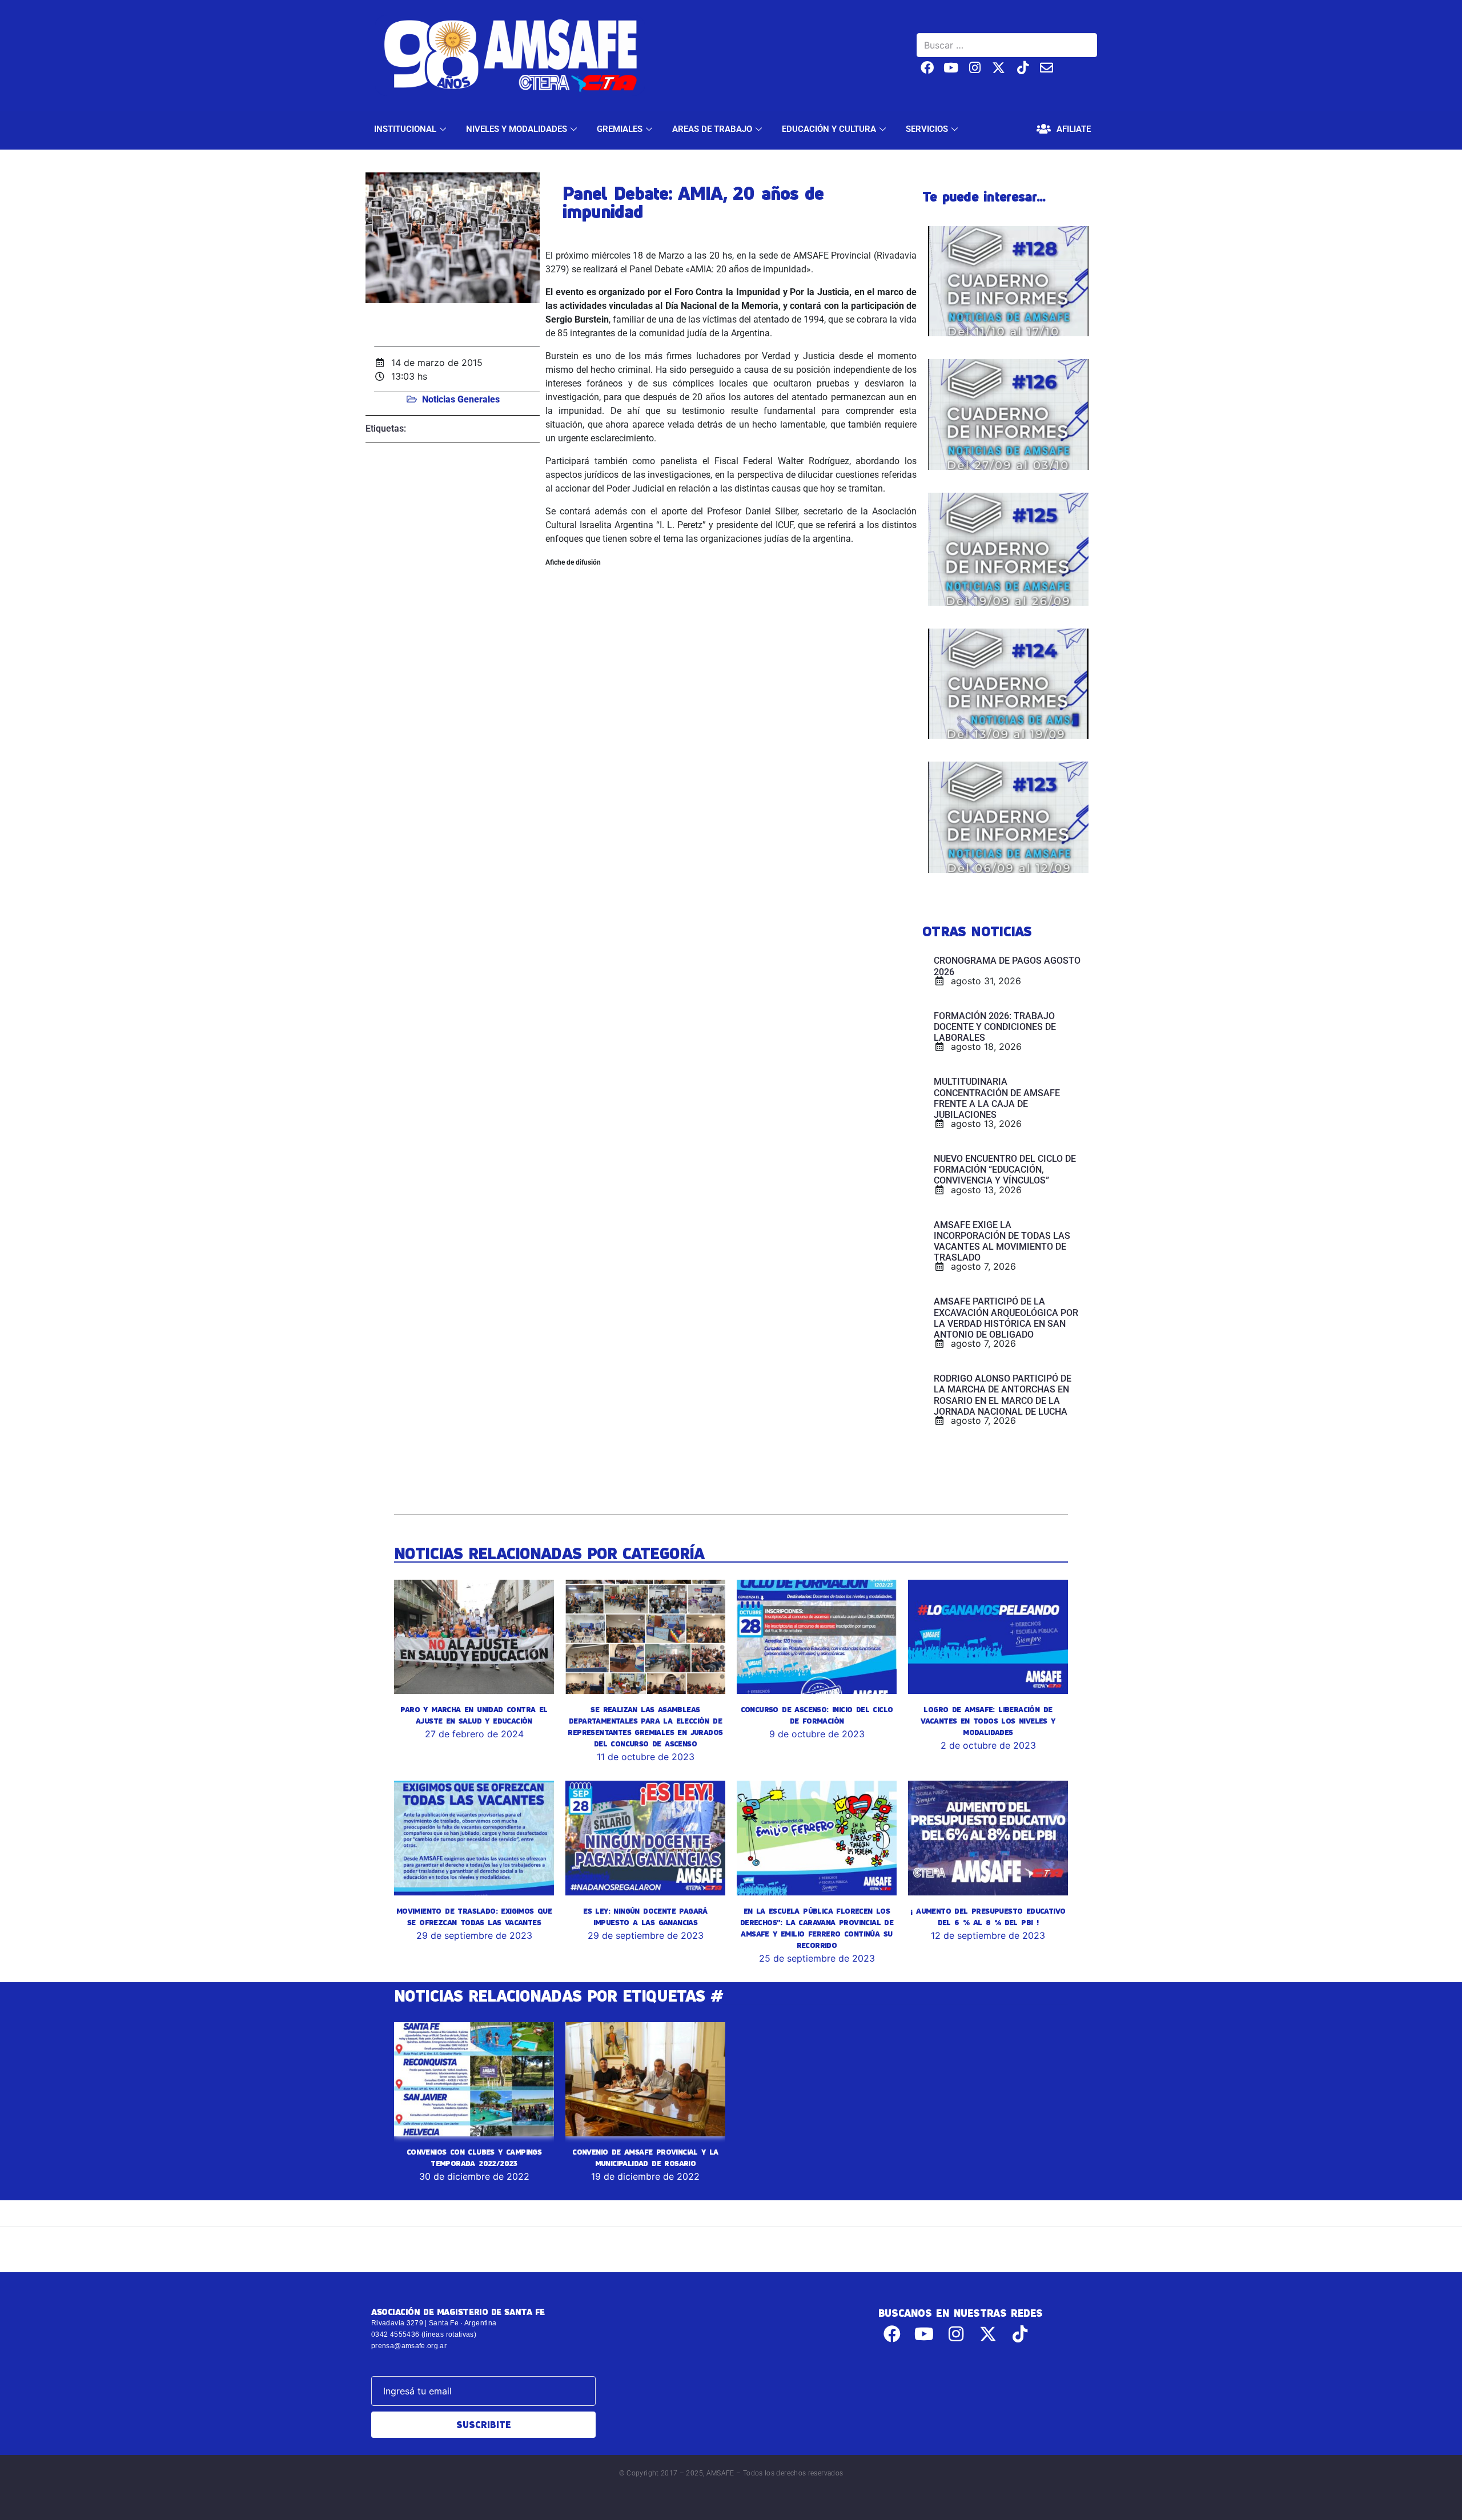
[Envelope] (1047, 68)
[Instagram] (975, 68)
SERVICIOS (927, 129)
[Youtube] (951, 68)
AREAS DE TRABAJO (712, 129)
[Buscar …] (1007, 45)
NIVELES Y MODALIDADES (517, 129)
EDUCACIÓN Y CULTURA (829, 129)
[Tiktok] (1023, 68)
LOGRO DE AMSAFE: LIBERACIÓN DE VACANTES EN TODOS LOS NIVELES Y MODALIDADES (988, 1721)
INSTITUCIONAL (405, 129)
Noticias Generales (461, 399)
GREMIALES (620, 129)
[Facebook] (927, 68)
